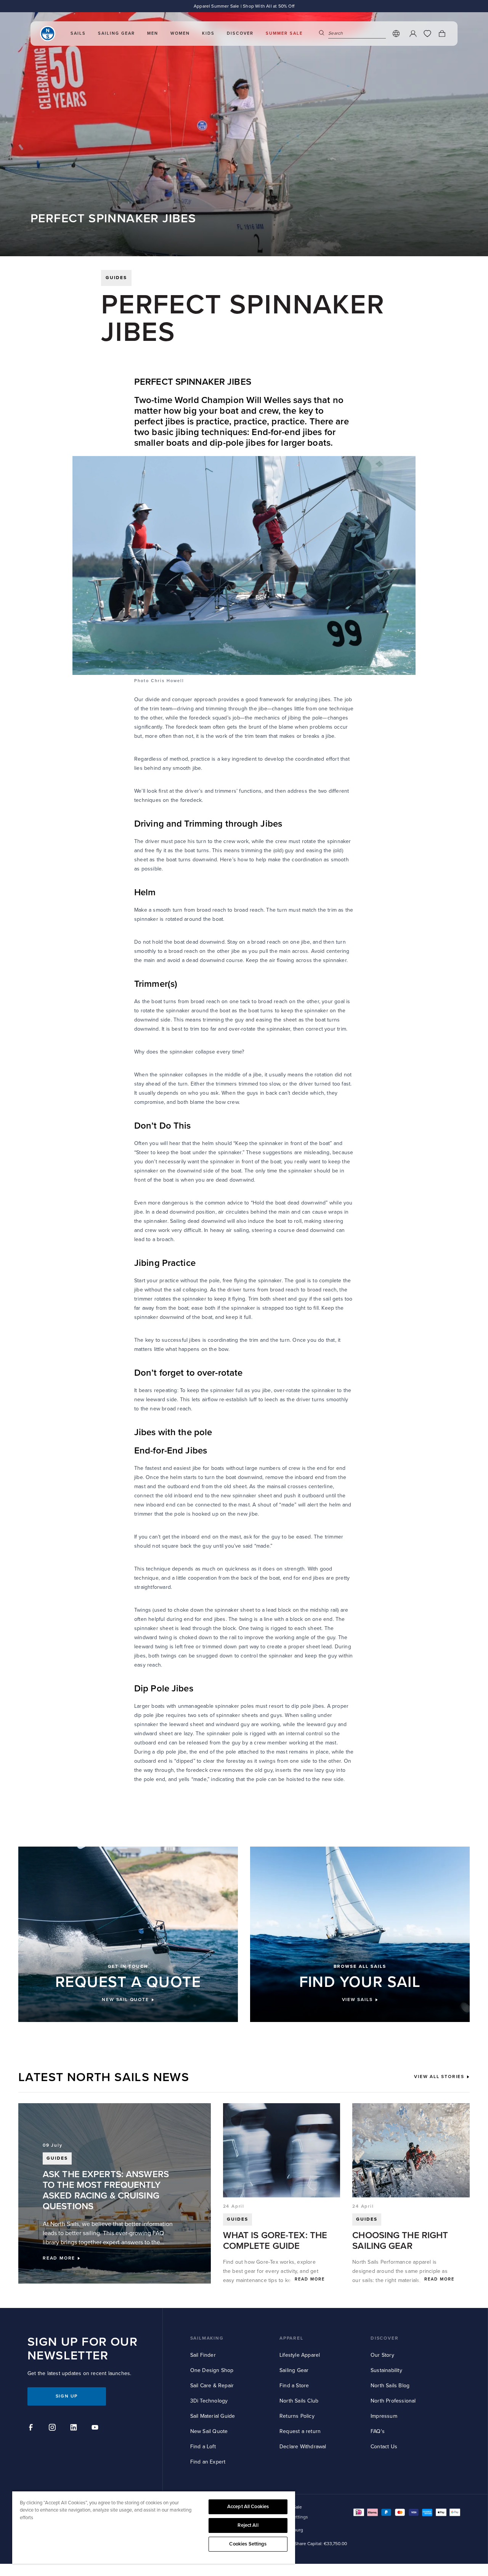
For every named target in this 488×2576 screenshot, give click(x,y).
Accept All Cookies (248, 2507)
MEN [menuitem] (153, 33)
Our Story (382, 2355)
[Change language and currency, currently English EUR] (396, 34)
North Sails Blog (390, 2386)
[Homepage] (48, 34)
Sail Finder (203, 2355)
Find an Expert (208, 2462)
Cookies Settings (248, 2544)
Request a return (300, 2431)
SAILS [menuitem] (78, 33)
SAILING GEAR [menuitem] (116, 33)
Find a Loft (203, 2447)
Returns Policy (297, 2416)
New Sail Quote (209, 2431)
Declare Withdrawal (303, 2447)
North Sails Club (299, 2401)
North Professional (393, 2401)
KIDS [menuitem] (208, 33)
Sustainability (386, 2370)
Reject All (248, 2525)
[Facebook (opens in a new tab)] (32, 2428)
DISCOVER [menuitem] (240, 33)
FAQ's (378, 2431)
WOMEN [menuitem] (180, 33)
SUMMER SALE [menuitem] (284, 33)
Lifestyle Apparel (300, 2355)
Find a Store (294, 2386)
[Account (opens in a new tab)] (413, 34)
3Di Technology (209, 2401)
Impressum (384, 2416)
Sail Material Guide (213, 2416)
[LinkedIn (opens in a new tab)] (75, 2428)
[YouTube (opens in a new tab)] (96, 2428)
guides (116, 278)
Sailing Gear (294, 2370)
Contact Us (384, 2447)
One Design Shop (212, 2370)
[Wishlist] (427, 34)
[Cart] (442, 34)
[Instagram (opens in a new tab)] (53, 2428)
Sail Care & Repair (212, 2386)
